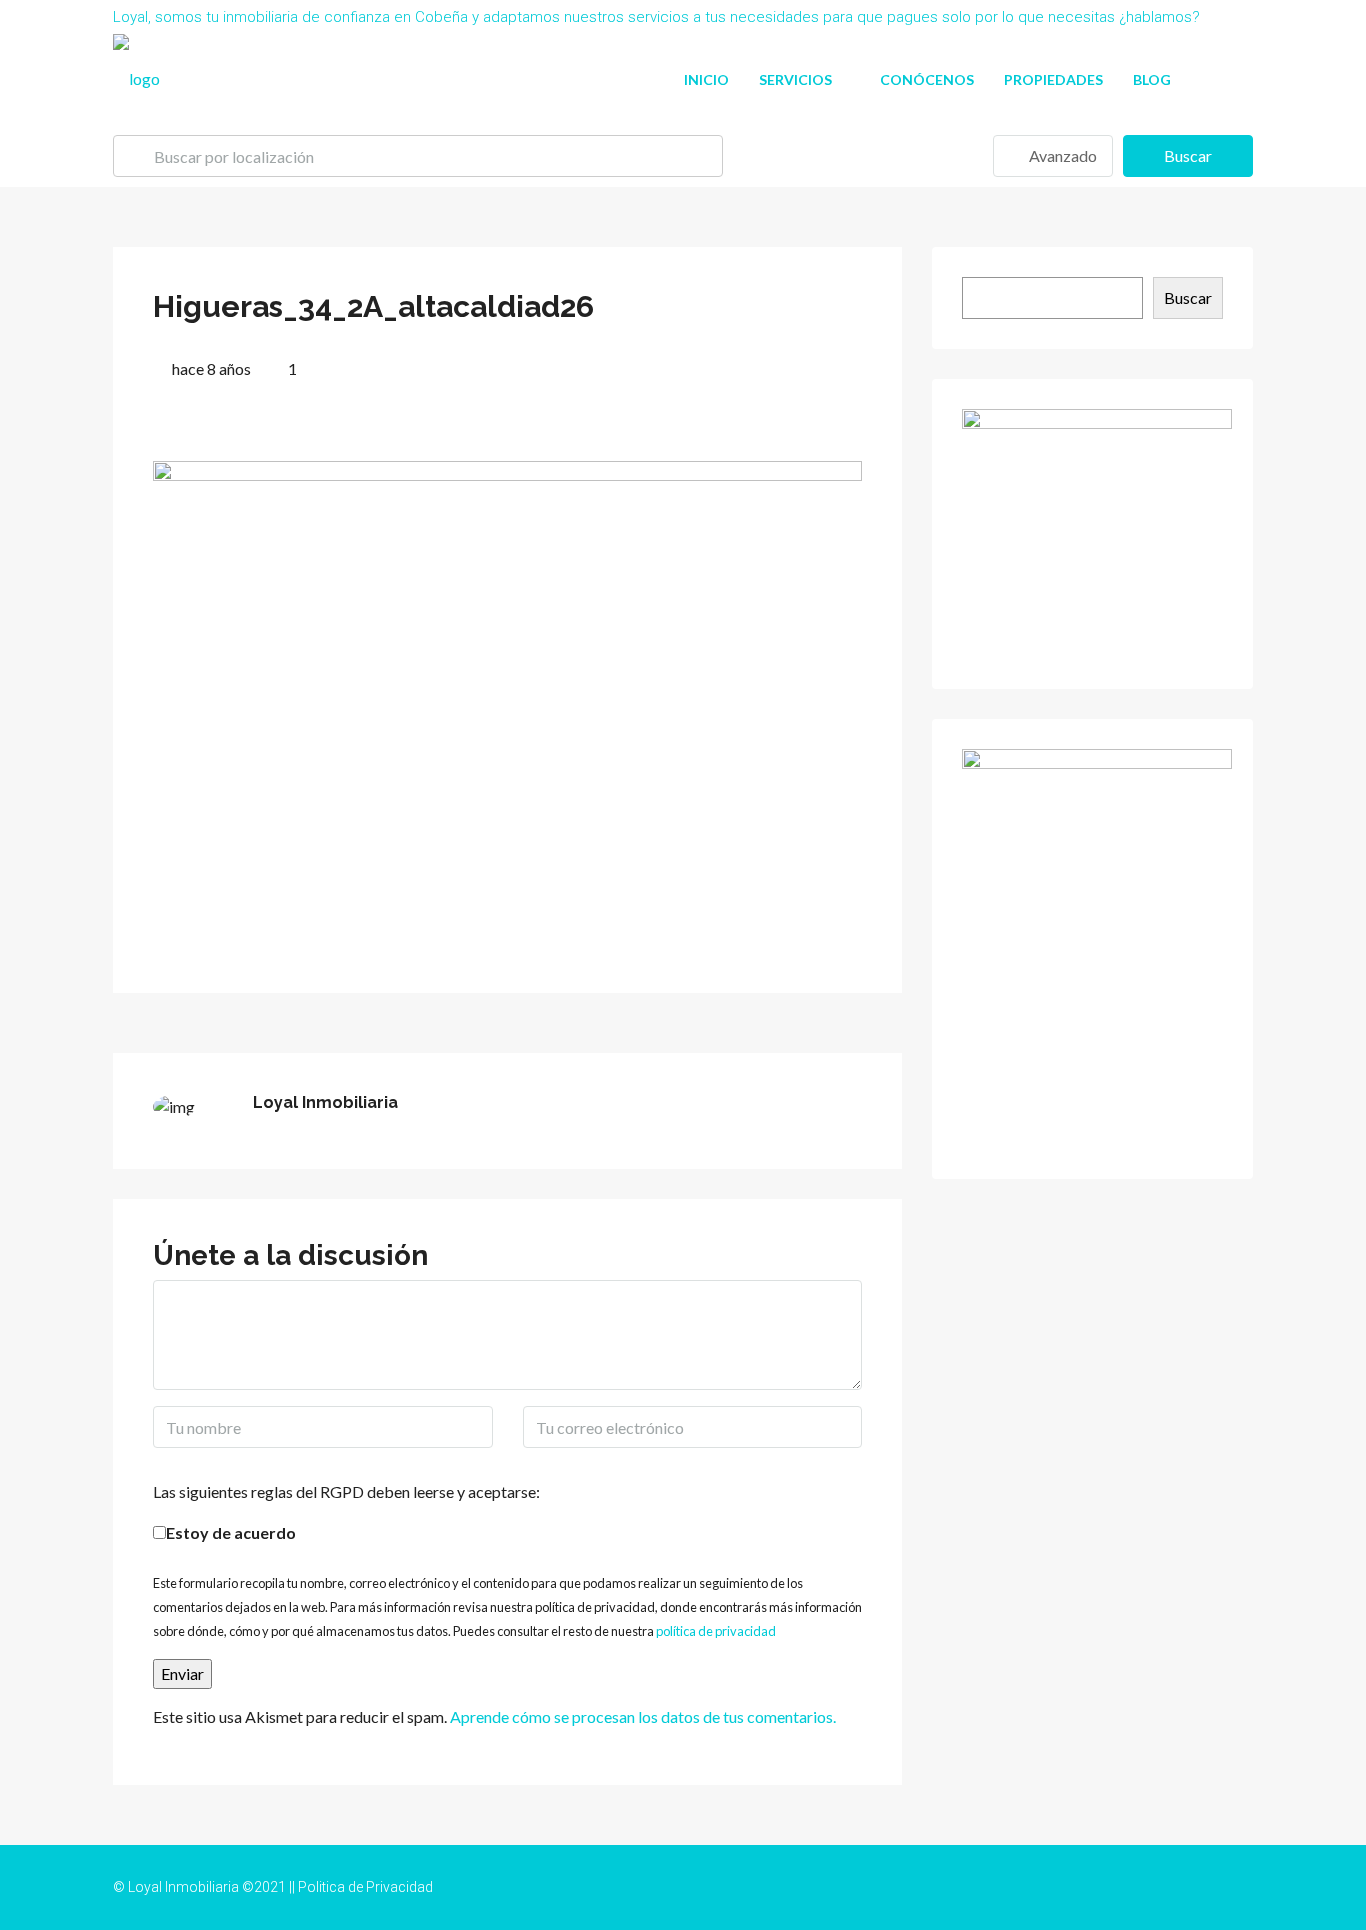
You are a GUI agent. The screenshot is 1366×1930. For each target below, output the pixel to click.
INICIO (706, 79)
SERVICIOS (795, 79)
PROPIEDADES (1053, 79)
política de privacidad (716, 1631)
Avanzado (1061, 155)
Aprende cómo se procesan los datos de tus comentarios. (643, 1716)
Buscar (1188, 155)
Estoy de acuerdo (231, 1532)
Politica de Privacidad (365, 1887)
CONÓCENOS (927, 79)
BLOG (1152, 79)
